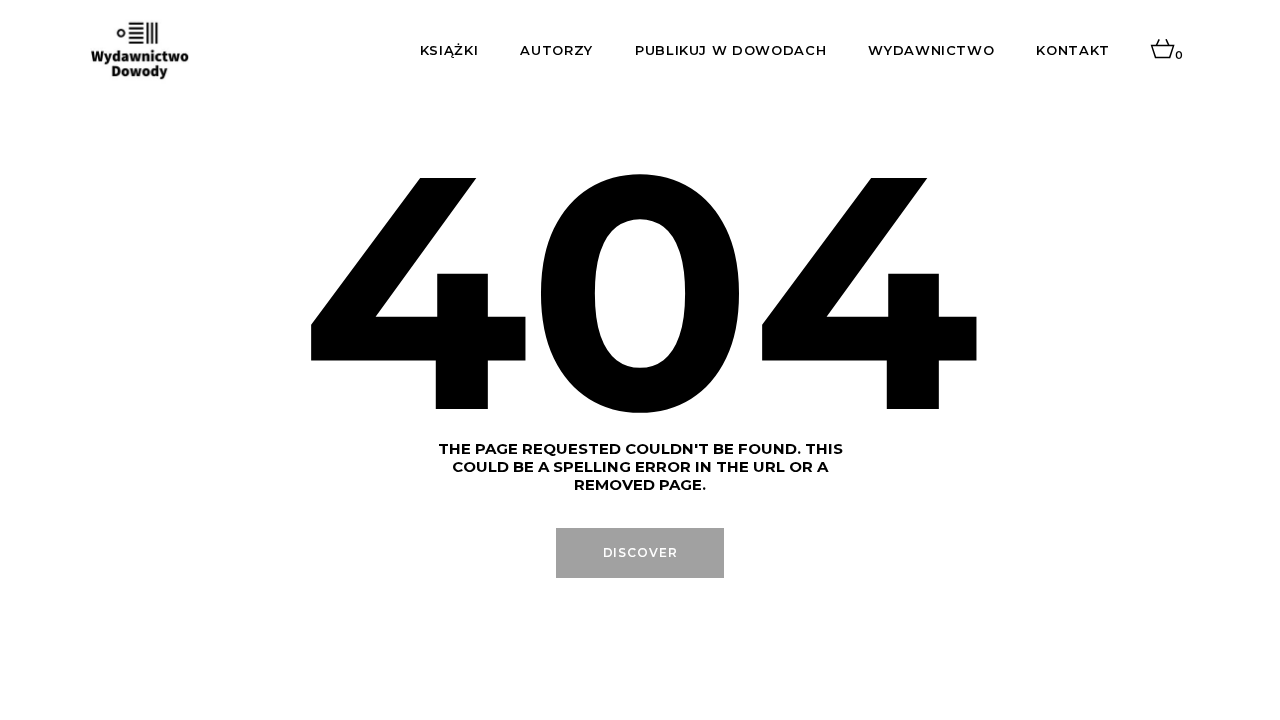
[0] (1162, 50)
